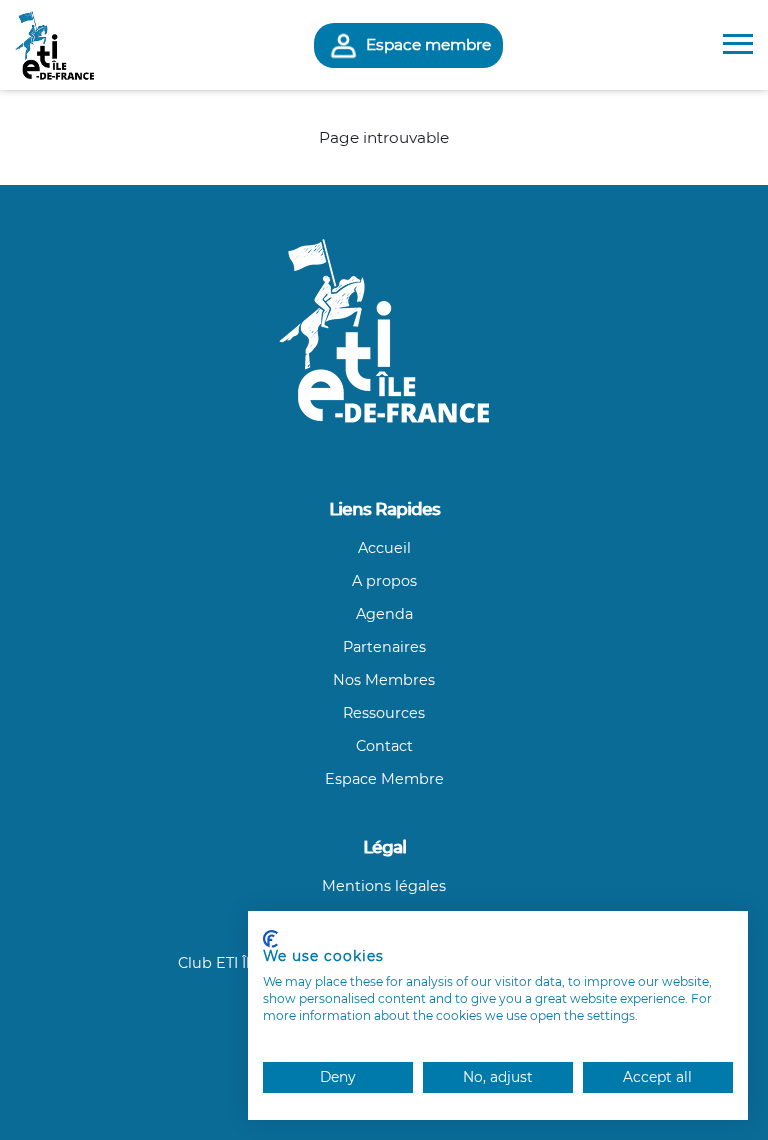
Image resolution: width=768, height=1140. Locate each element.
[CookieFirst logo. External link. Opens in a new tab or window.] (270, 939)
